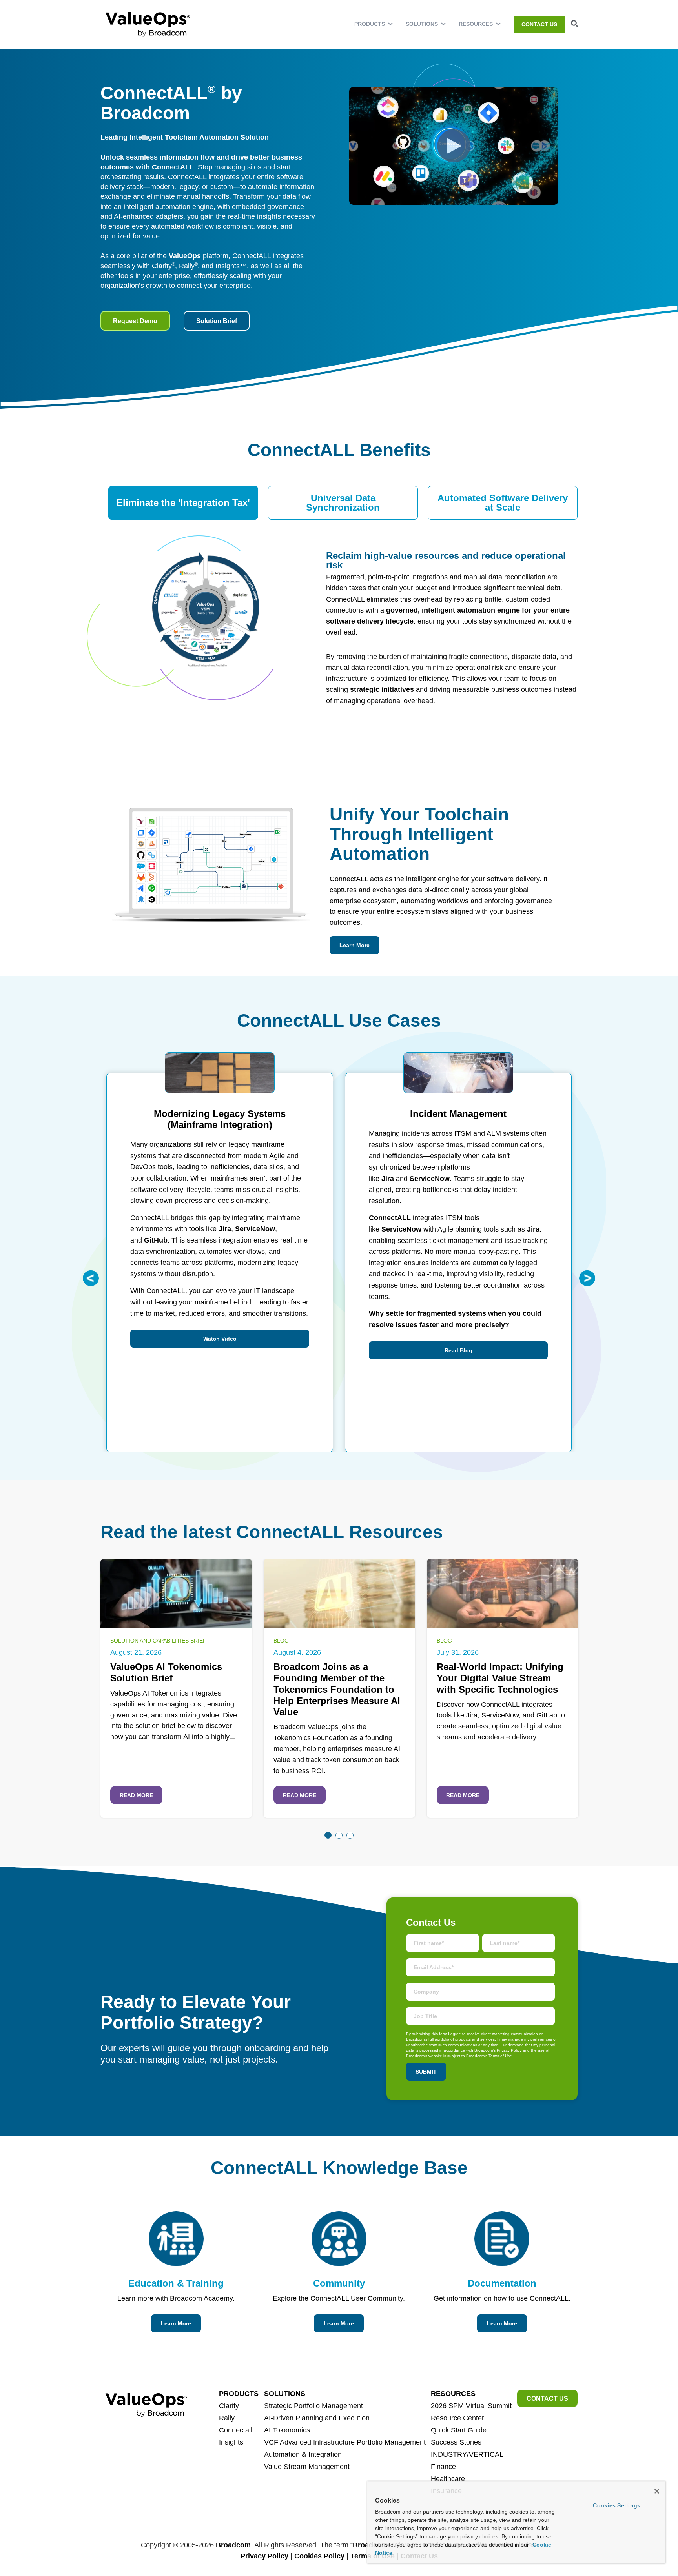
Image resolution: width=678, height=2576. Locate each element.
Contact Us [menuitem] (539, 24)
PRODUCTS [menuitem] (370, 24)
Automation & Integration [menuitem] (303, 2454)
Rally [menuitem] (227, 2418)
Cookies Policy (319, 2556)
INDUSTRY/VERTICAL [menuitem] (467, 2454)
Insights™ (231, 266)
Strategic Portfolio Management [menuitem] (313, 2406)
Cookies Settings (617, 2505)
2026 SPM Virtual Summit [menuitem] (471, 2406)
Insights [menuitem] (231, 2442)
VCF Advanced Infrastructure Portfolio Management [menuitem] (345, 2442)
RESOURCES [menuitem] (476, 24)
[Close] (657, 2491)
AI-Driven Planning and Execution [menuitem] (317, 2418)
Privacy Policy (264, 2556)
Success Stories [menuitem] (456, 2442)
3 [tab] (350, 1835)
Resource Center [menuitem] (457, 2418)
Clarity (163, 266)
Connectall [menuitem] (236, 2430)
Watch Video (220, 1339)
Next (587, 1278)
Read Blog (458, 1350)
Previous (91, 1278)
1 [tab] (328, 1835)
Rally (188, 266)
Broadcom (233, 2545)
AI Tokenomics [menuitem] (287, 2430)
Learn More (354, 945)
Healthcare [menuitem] (448, 2479)
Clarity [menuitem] (229, 2406)
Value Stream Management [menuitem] (307, 2467)
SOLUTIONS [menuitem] (422, 24)
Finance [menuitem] (443, 2467)
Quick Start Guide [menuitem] (459, 2430)
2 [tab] (339, 1835)
